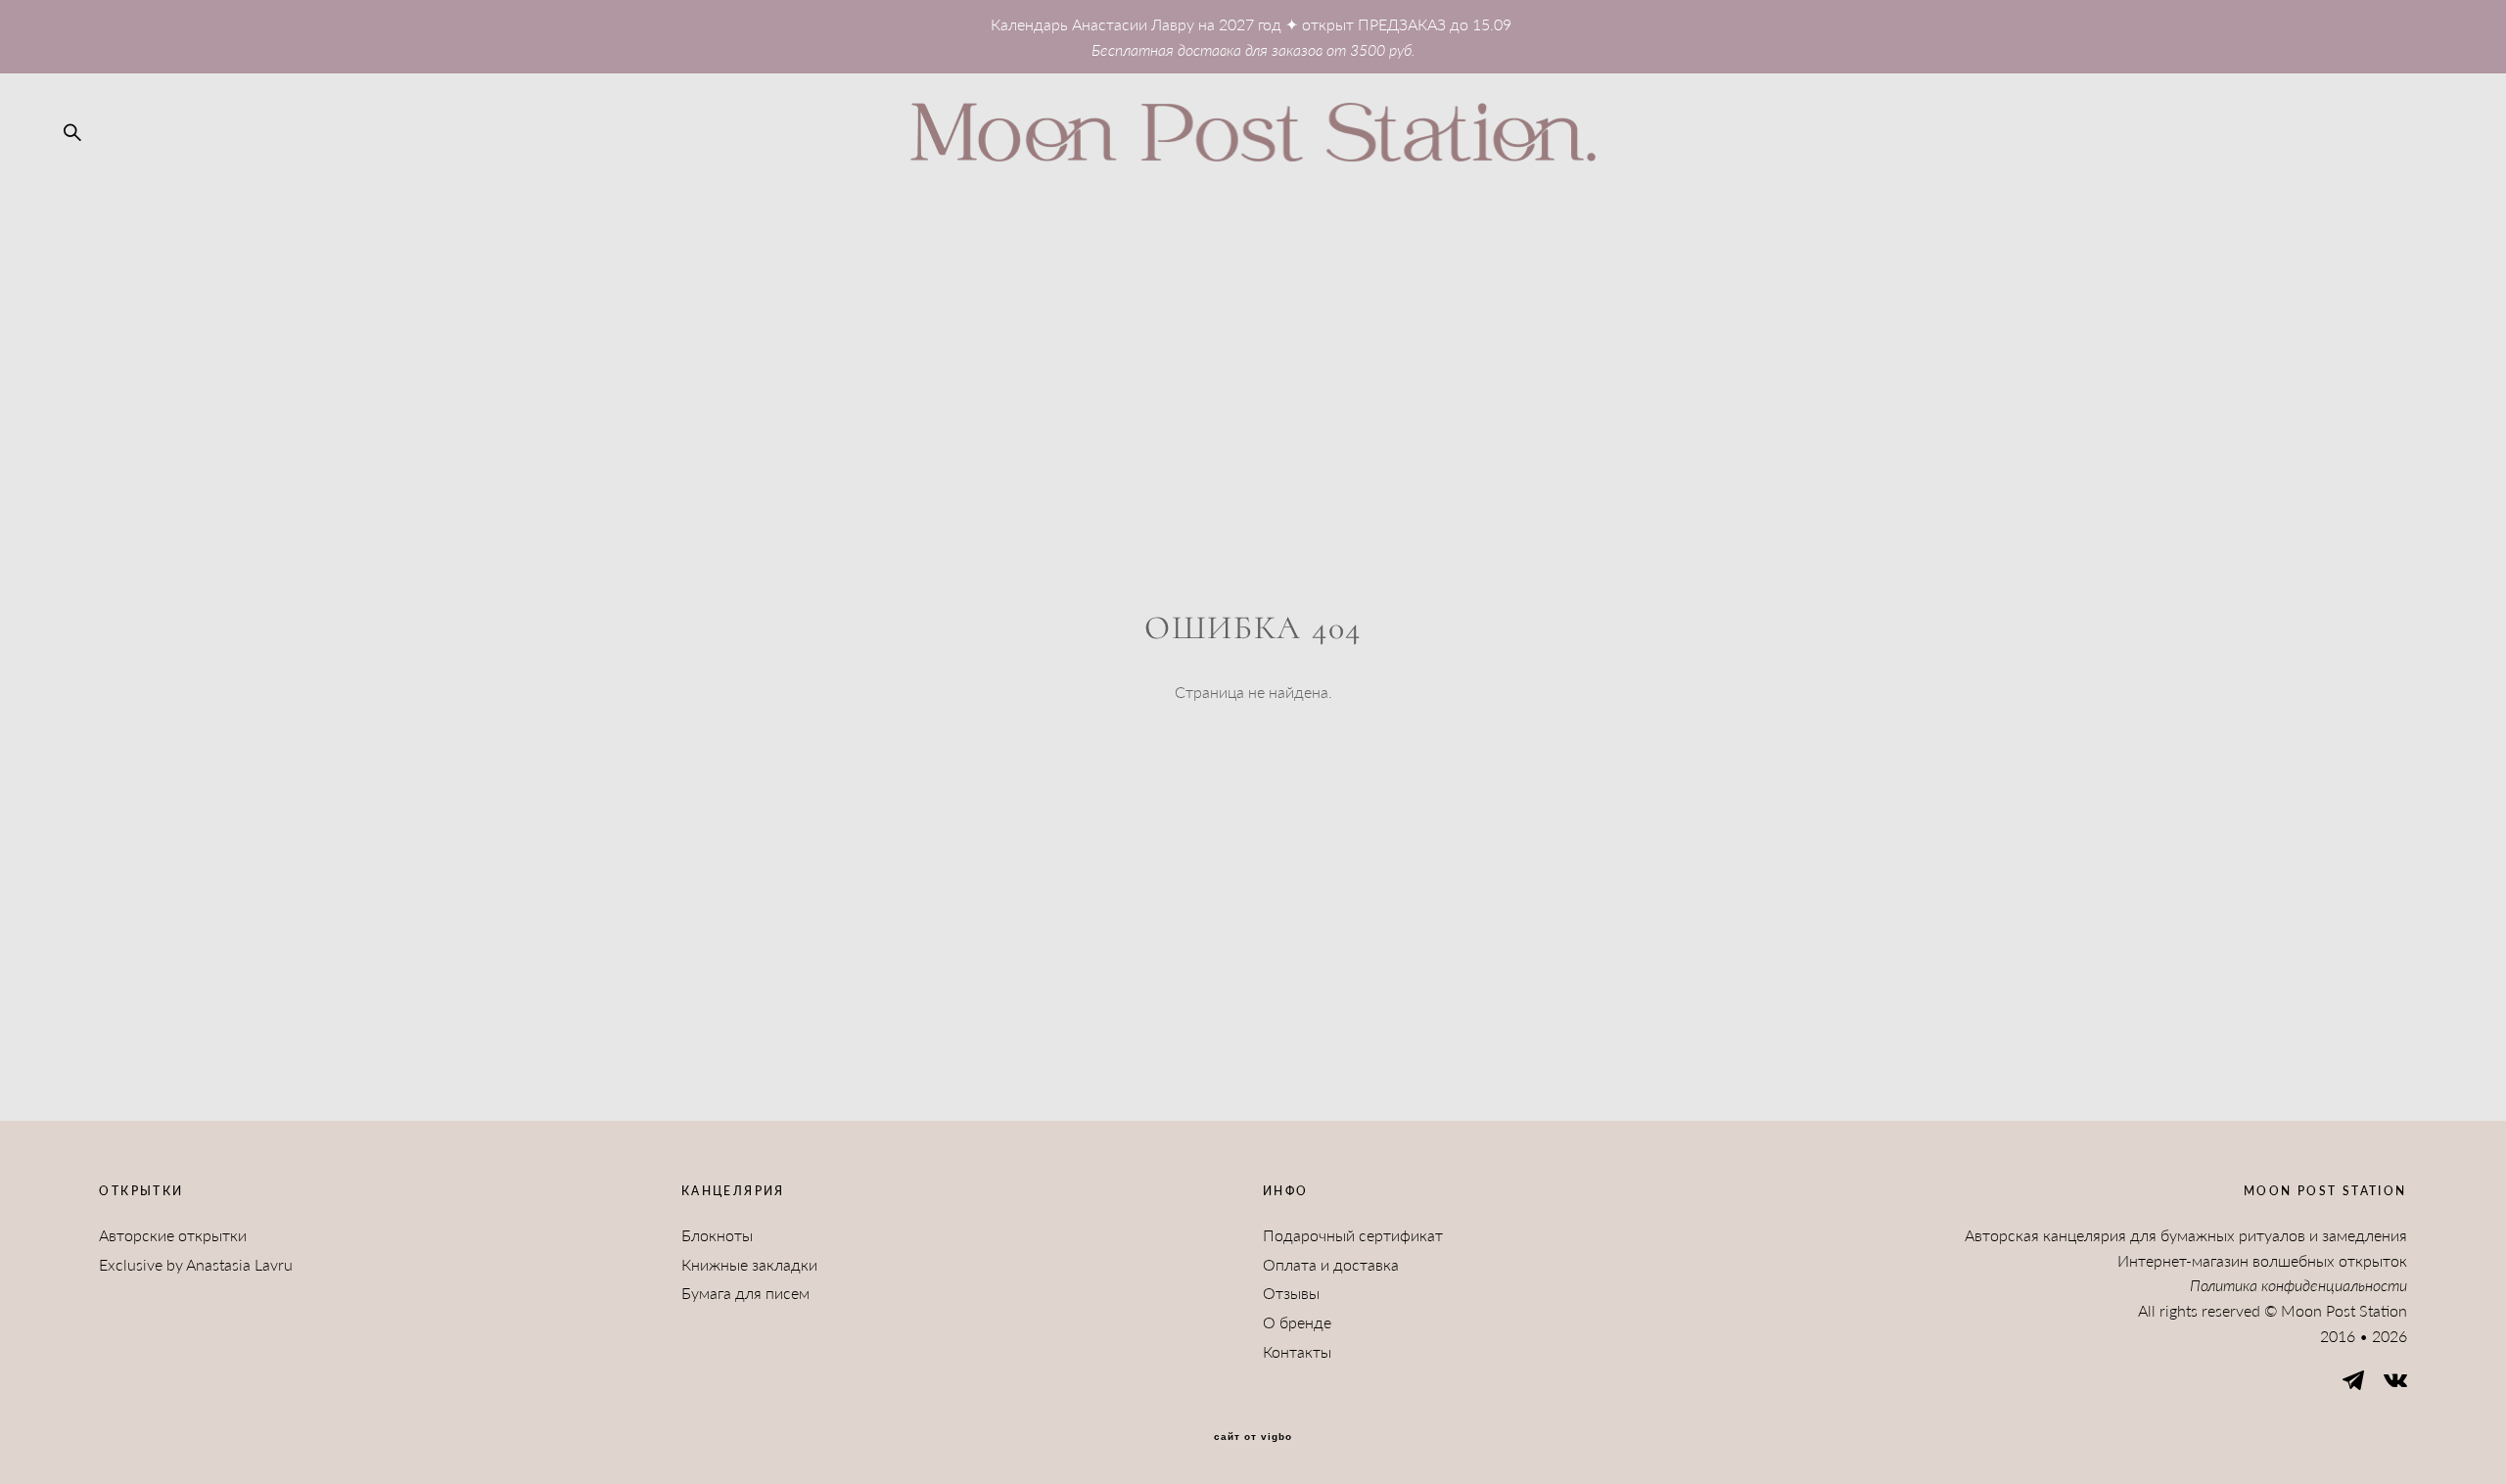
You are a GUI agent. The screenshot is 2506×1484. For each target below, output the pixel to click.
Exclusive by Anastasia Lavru (196, 1264)
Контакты (1297, 1351)
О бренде (1297, 1322)
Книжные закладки (749, 1264)
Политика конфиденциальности (2298, 1285)
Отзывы (1291, 1293)
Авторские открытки (173, 1235)
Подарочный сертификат (1353, 1235)
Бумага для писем (745, 1293)
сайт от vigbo (1253, 1437)
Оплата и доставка (1331, 1264)
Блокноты (717, 1235)
